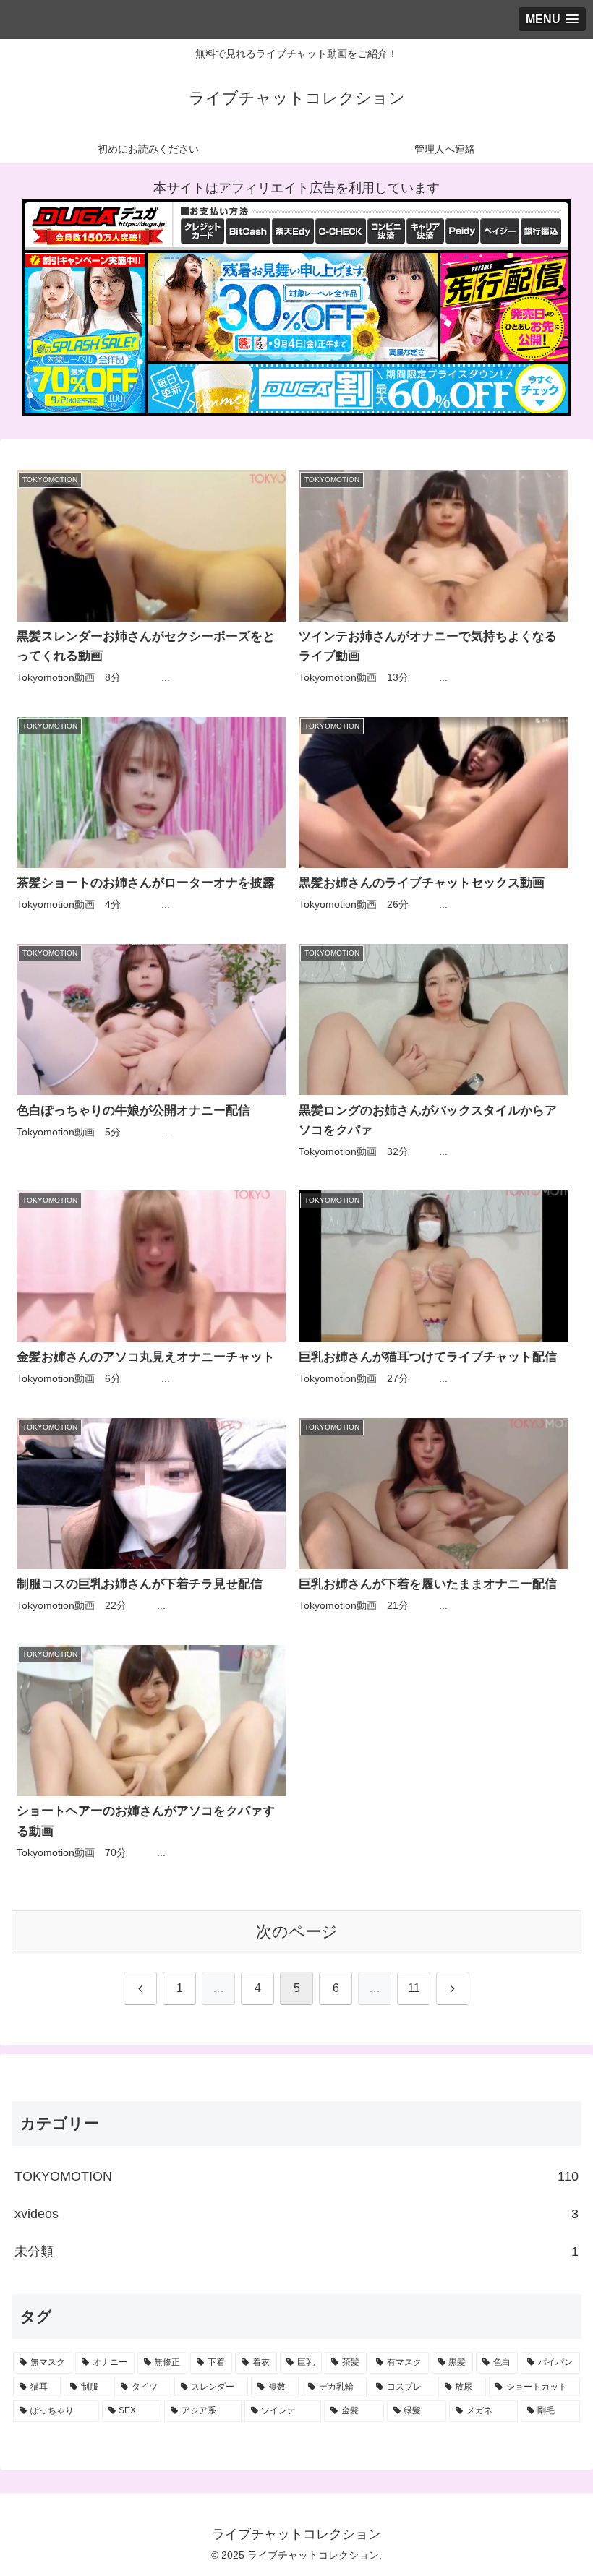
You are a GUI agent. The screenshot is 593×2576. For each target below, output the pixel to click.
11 (414, 1988)
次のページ (297, 1932)
